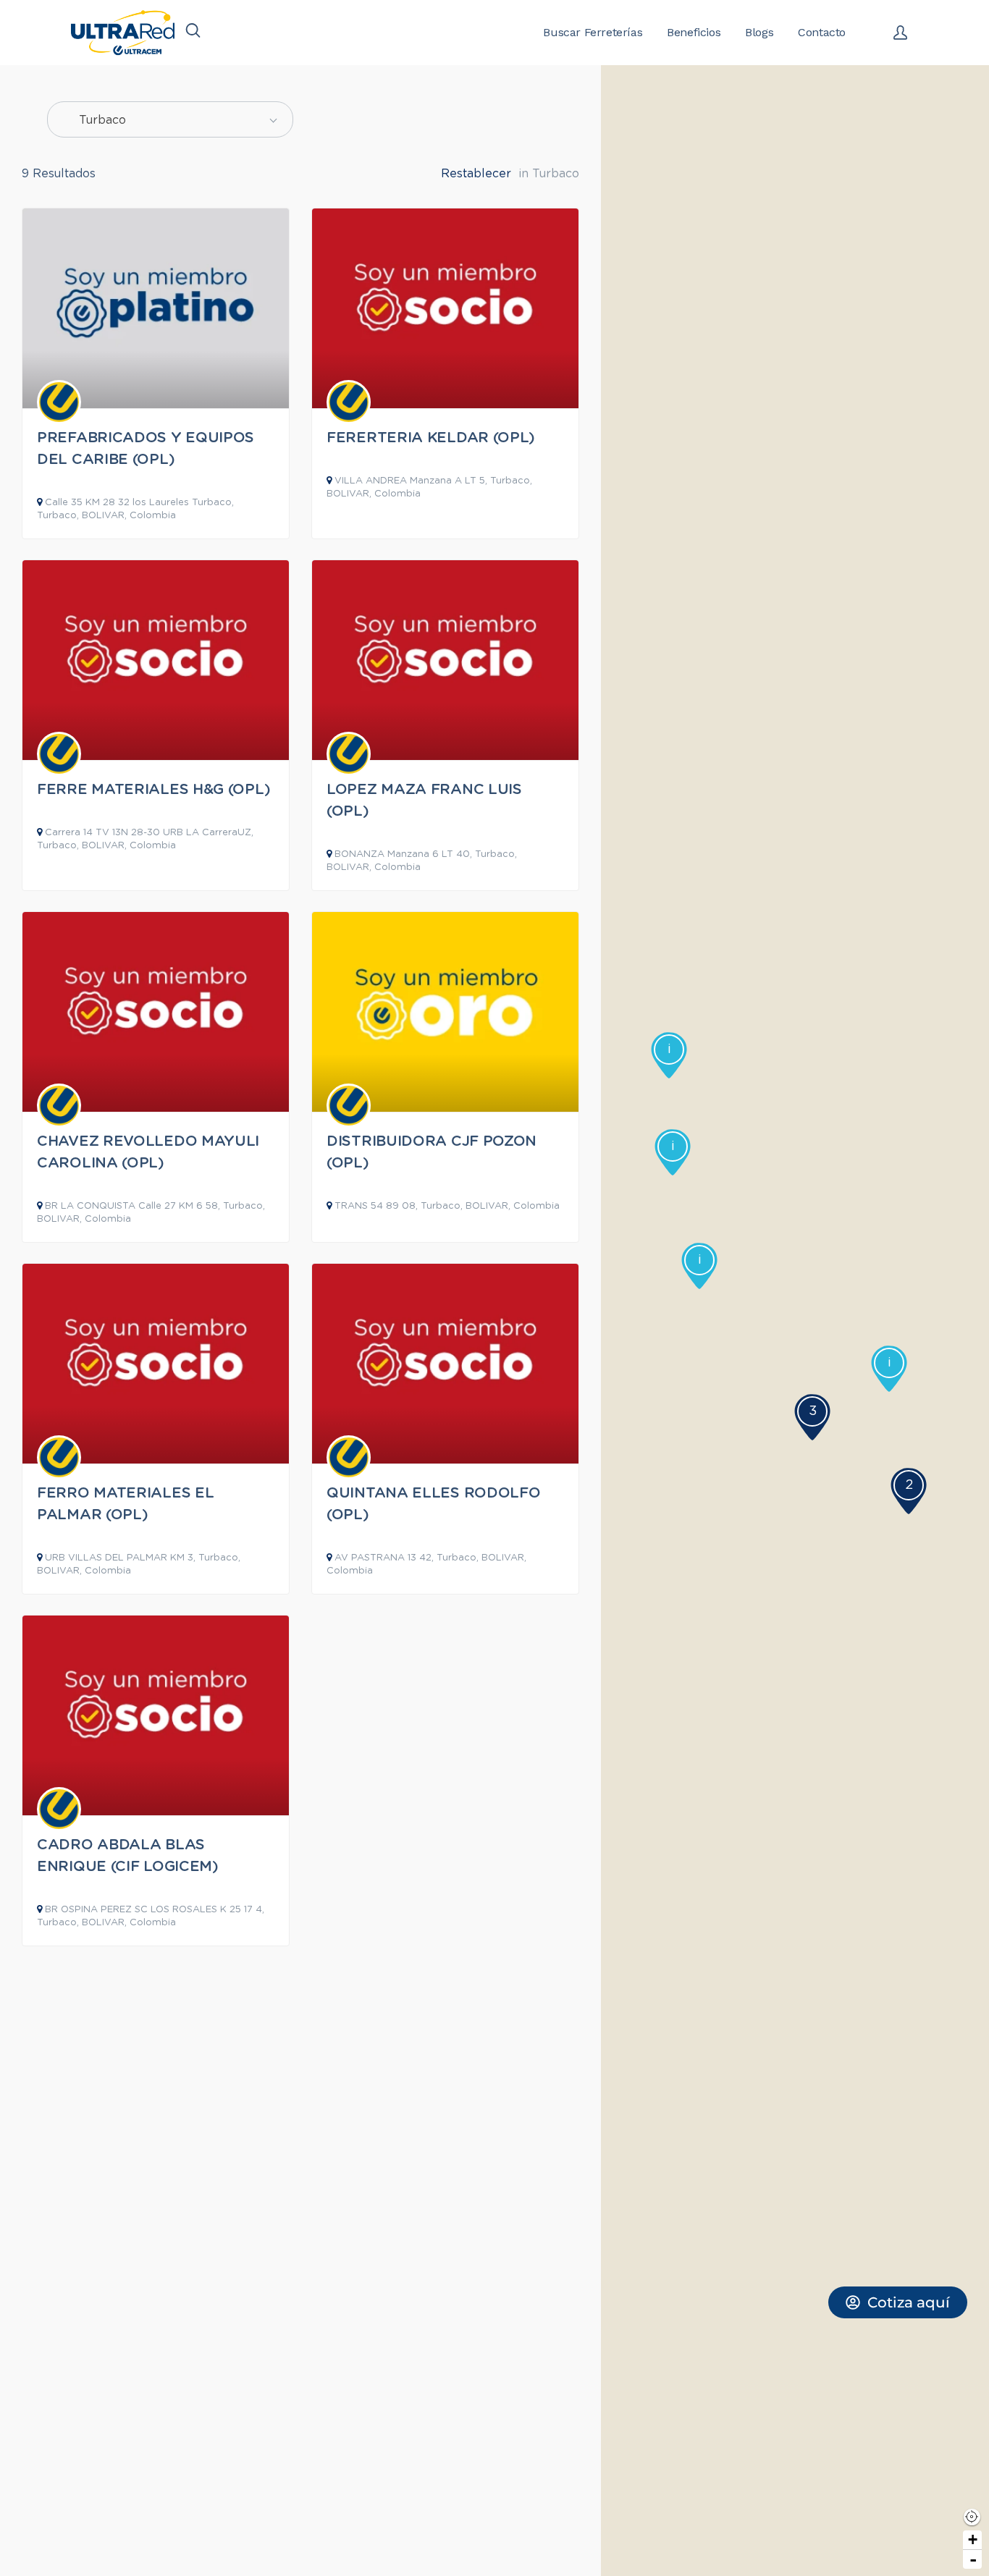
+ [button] (973, 2539)
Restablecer (476, 174)
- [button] (973, 2559)
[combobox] (170, 119)
